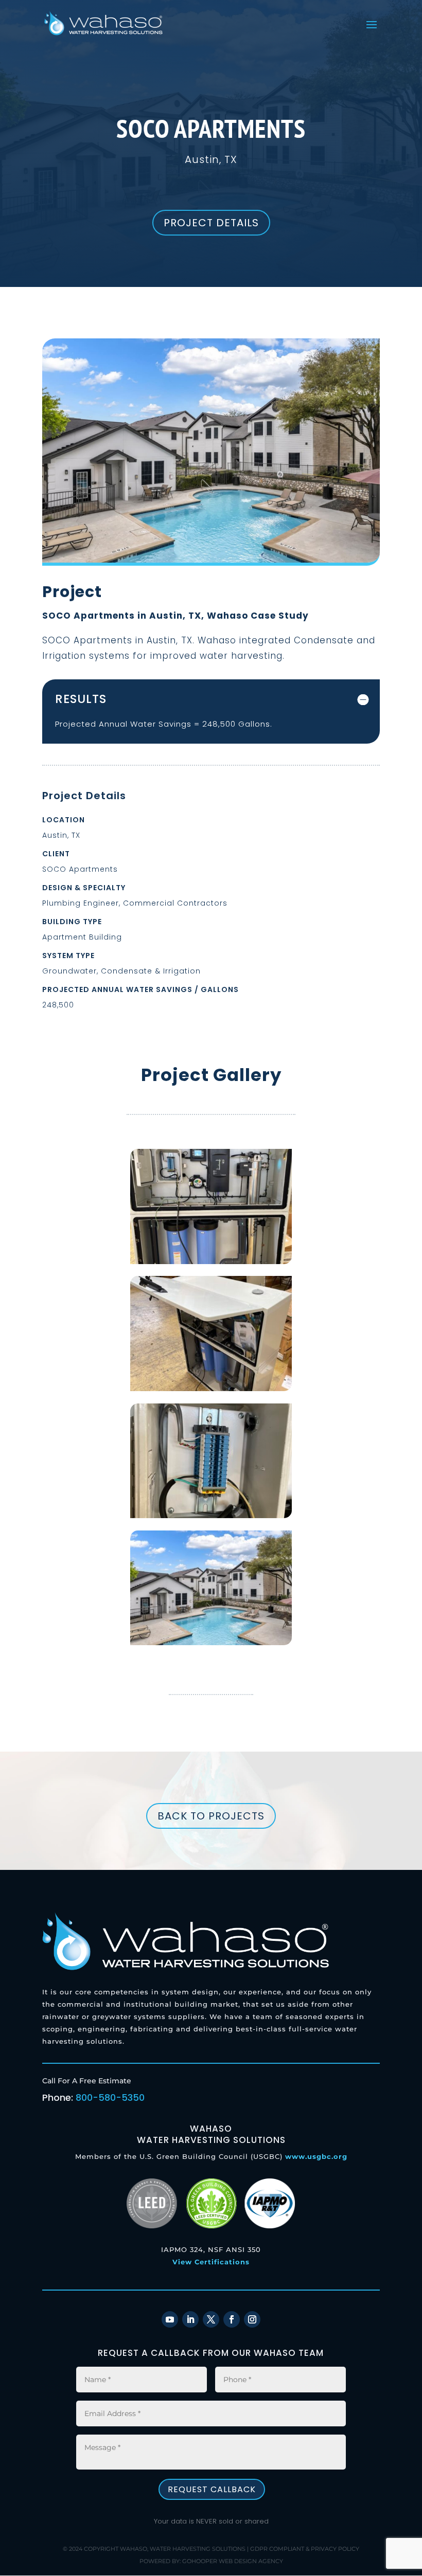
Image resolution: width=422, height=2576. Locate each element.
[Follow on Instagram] (252, 2319)
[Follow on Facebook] (232, 2319)
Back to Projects (211, 1816)
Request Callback (212, 2489)
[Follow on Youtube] (170, 2319)
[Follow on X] (211, 2319)
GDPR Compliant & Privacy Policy (305, 2549)
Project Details (211, 223)
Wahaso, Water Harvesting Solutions (183, 2549)
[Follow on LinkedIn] (190, 2319)
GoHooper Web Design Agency (233, 2561)
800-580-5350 (110, 2097)
